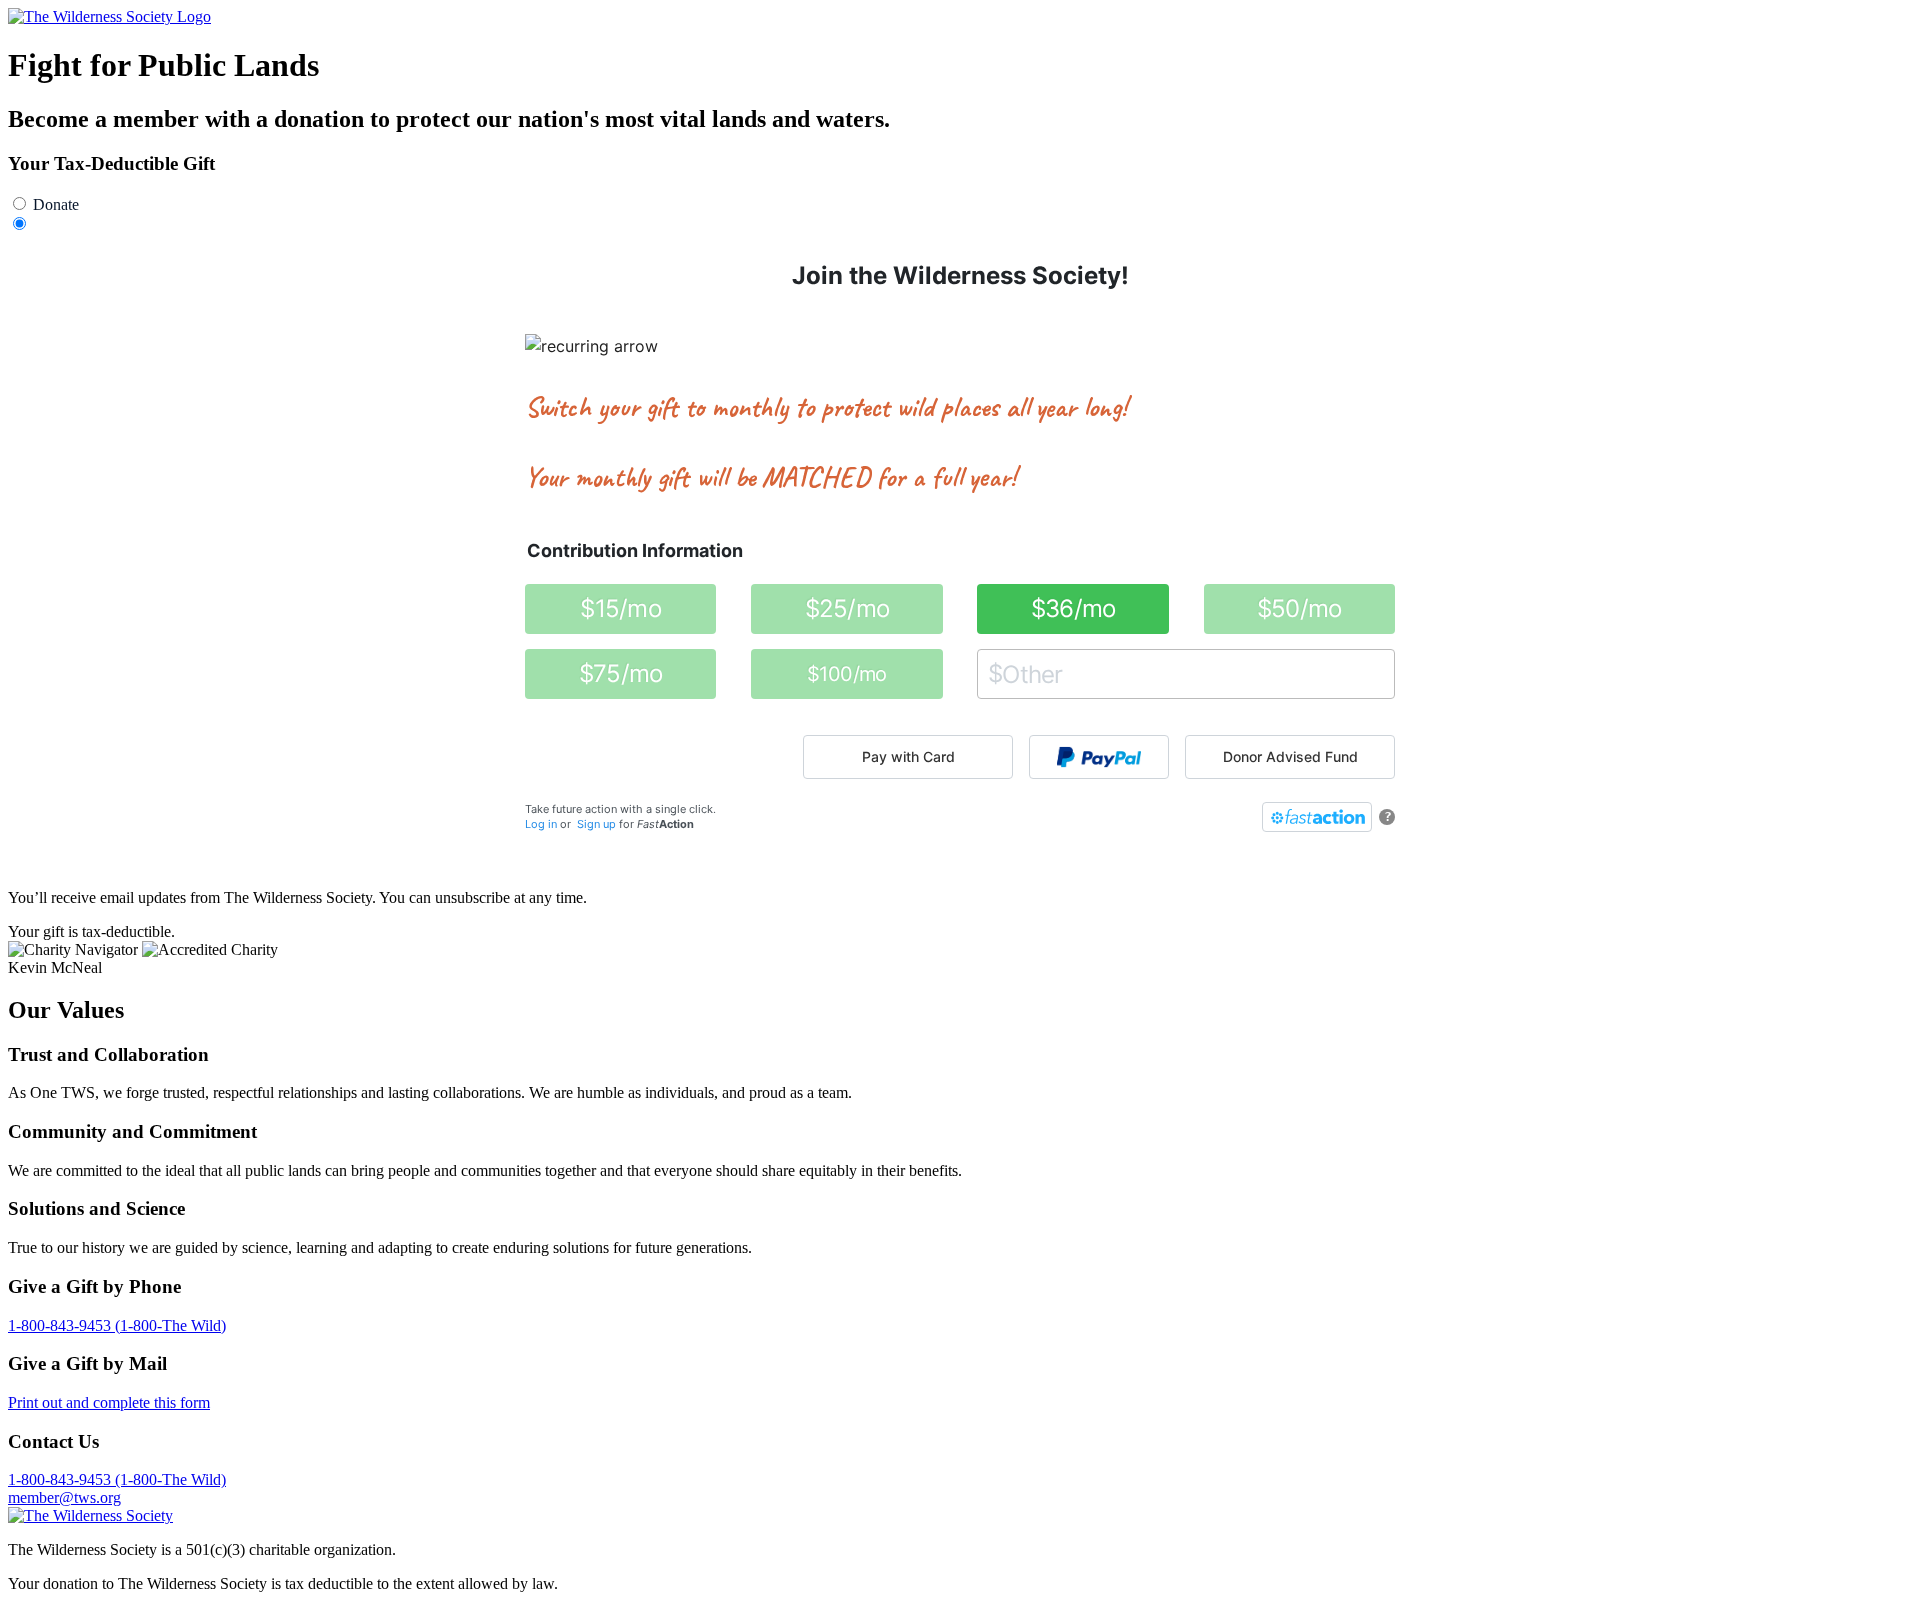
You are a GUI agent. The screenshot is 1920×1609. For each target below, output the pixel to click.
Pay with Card (908, 756)
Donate (56, 204)
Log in (541, 824)
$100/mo (847, 674)
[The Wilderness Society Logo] (109, 16)
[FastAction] (1317, 817)
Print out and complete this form (109, 1402)
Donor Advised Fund (1290, 756)
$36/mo (1073, 608)
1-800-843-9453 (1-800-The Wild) (117, 1325)
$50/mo (1299, 608)
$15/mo (620, 608)
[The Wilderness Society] (90, 1515)
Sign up (596, 824)
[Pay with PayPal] (1099, 757)
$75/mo (621, 673)
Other (995, 673)
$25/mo (847, 608)
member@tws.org (64, 1497)
